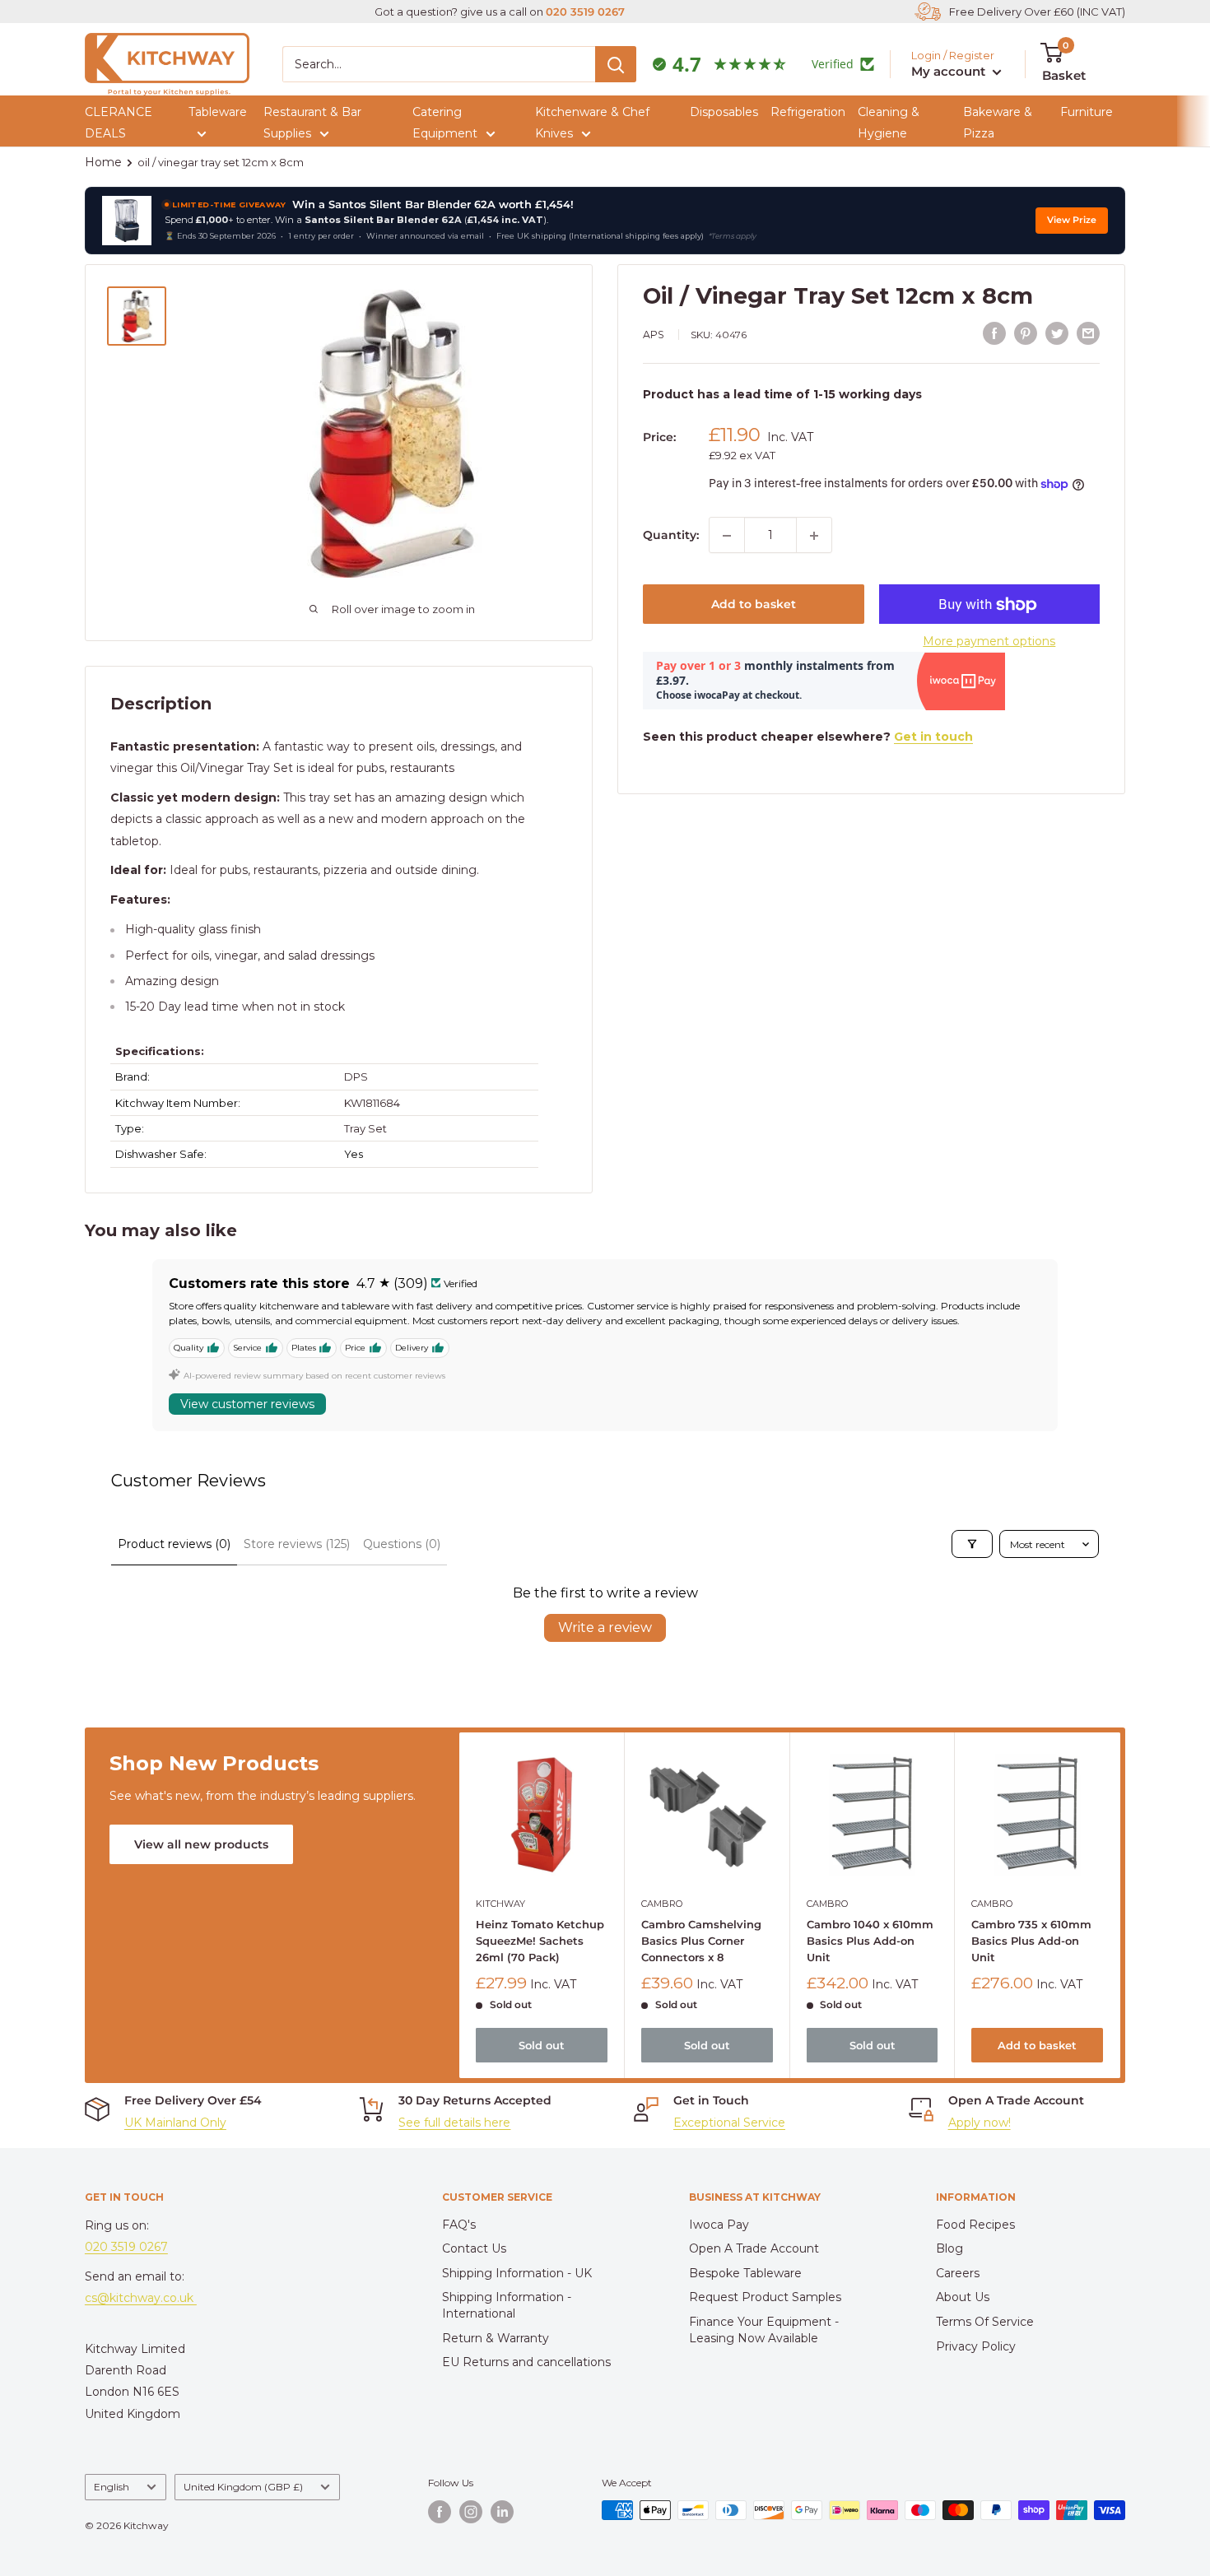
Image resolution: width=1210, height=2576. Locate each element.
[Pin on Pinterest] (1026, 333)
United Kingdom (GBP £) (243, 2487)
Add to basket (754, 605)
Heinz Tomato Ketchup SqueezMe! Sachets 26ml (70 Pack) (540, 1940)
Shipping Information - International (507, 2305)
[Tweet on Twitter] (1057, 333)
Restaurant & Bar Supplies (312, 123)
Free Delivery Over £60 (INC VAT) (1037, 12)
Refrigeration (808, 112)
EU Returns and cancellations (526, 2362)
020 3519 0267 (585, 12)
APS (654, 335)
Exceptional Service (729, 2123)
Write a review (605, 1627)
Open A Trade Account (754, 2248)
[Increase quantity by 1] (814, 536)
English (112, 2487)
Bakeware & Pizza (998, 123)
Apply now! (980, 2123)
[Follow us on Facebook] (440, 2512)
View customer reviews (247, 1404)
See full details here (454, 2123)
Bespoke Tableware (745, 2273)
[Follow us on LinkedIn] (502, 2512)
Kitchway (500, 1903)
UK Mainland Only (175, 2123)
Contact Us (474, 2248)
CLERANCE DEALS (119, 123)
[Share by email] (1088, 333)
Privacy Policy (976, 2346)
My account (950, 71)
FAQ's (459, 2225)
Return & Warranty (496, 2338)
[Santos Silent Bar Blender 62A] (127, 221)
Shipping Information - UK (517, 2273)
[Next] (1121, 1905)
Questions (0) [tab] (402, 1544)
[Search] (616, 64)
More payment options (989, 642)
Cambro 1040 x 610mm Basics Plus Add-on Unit (870, 1940)
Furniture (1087, 112)
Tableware (218, 112)
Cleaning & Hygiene (889, 123)
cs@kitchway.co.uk (141, 2298)
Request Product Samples (765, 2297)
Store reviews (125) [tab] (297, 1544)
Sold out (542, 2044)
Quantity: (671, 535)
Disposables (724, 112)
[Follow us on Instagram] (471, 2512)
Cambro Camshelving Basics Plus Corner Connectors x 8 (701, 1940)
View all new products (201, 1844)
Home (103, 162)
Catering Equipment (445, 123)
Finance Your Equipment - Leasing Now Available (764, 2330)
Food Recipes (975, 2225)
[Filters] (972, 1544)
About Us (963, 2297)
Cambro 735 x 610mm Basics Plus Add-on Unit (1031, 1940)
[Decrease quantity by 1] (727, 536)
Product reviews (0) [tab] (174, 1544)
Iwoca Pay (719, 2225)
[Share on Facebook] (994, 333)
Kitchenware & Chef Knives (592, 123)
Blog (949, 2248)
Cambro (662, 1903)
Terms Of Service (985, 2322)
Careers (958, 2273)
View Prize (1072, 220)
